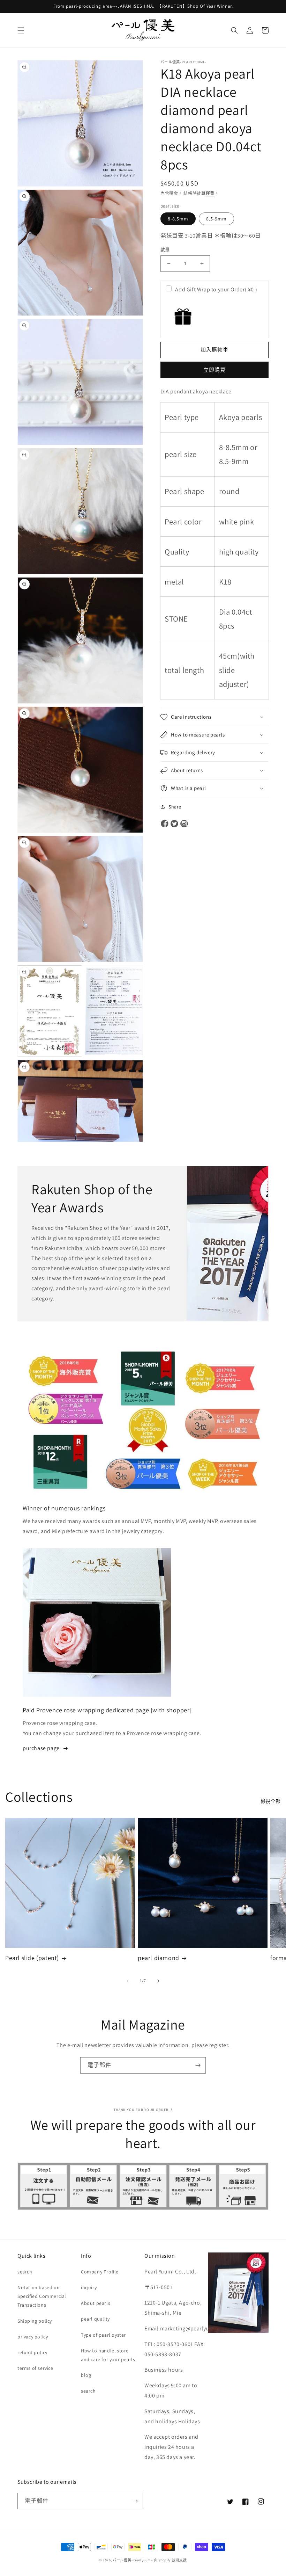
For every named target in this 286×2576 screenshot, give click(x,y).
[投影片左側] (128, 1981)
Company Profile (100, 2272)
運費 (210, 193)
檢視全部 (271, 1801)
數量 (165, 250)
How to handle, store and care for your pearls (108, 2355)
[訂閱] (198, 2065)
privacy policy (33, 2337)
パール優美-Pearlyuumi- (133, 2560)
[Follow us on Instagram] (184, 824)
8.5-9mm (216, 219)
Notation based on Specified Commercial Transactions (42, 2296)
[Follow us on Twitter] (174, 824)
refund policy (32, 2352)
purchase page (41, 1748)
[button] (21, 30)
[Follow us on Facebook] (165, 824)
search (25, 2272)
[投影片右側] (158, 1981)
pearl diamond (159, 1958)
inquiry (89, 2287)
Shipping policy (35, 2321)
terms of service (35, 2368)
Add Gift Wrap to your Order (216, 289)
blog (86, 2375)
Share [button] (175, 807)
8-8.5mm (178, 219)
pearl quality (95, 2319)
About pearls (96, 2303)
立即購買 (214, 370)
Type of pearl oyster (103, 2335)
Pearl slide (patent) (32, 1958)
